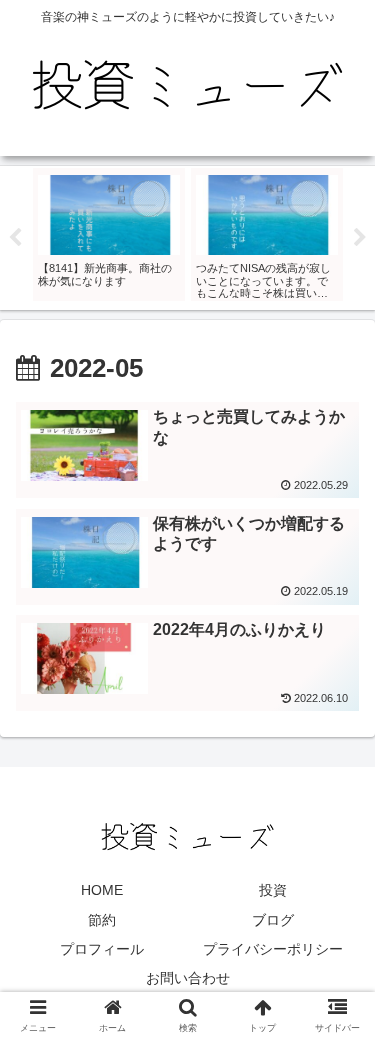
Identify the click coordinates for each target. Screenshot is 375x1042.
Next (360, 238)
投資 (273, 890)
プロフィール (102, 949)
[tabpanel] (109, 234)
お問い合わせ (188, 978)
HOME (102, 890)
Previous (15, 238)
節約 (102, 920)
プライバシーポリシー (273, 949)
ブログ (273, 920)
